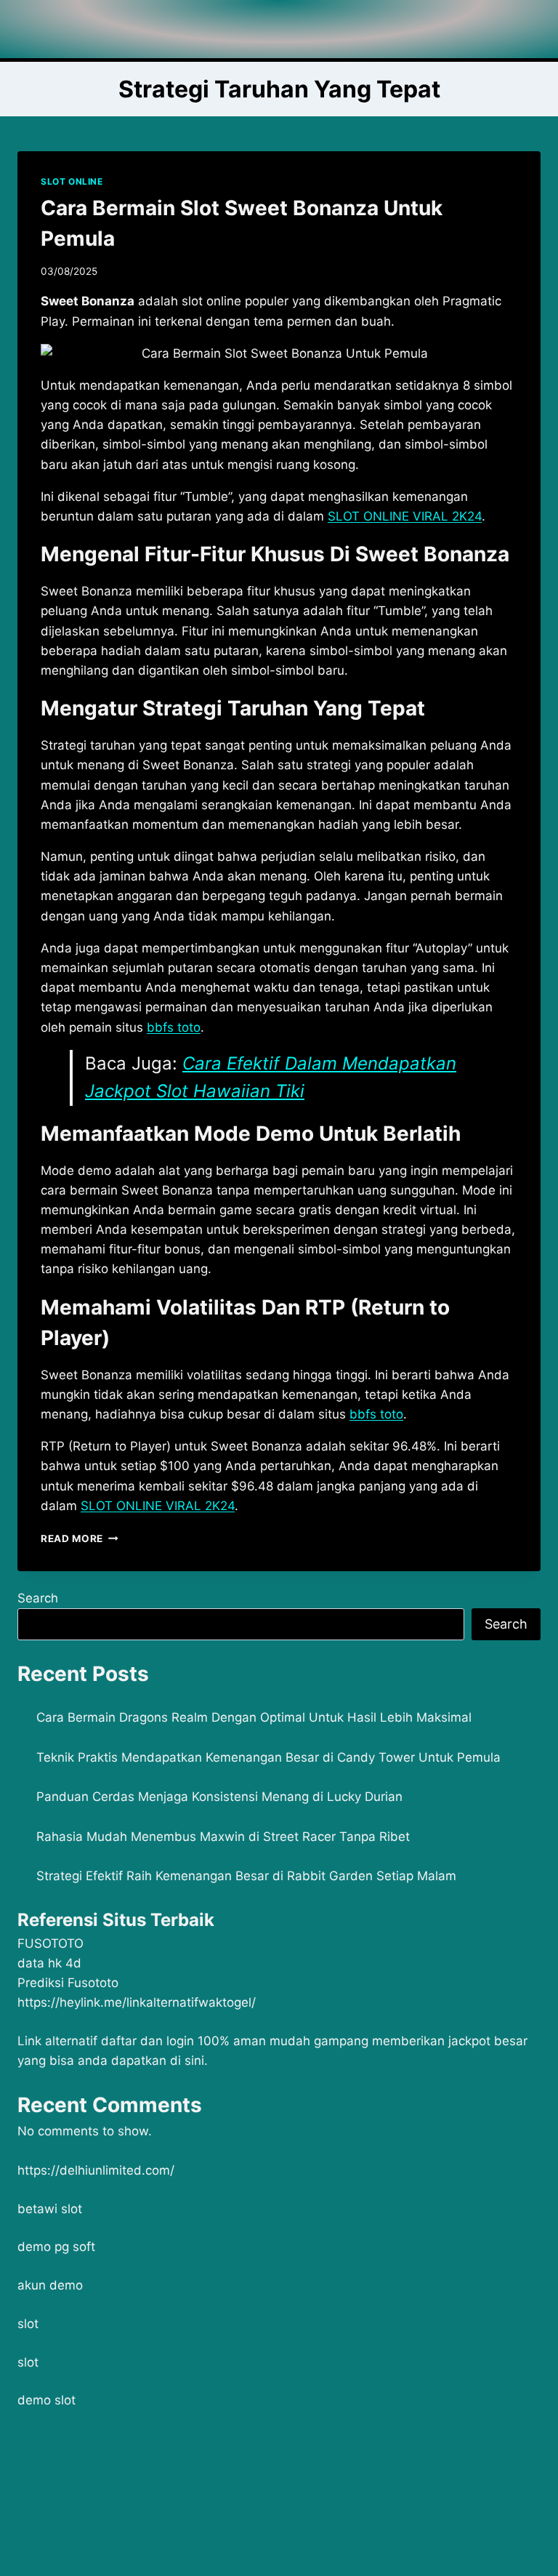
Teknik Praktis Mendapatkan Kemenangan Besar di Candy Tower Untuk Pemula (268, 1757)
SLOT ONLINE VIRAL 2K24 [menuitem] (405, 516)
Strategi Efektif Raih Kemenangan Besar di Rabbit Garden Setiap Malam (246, 1876)
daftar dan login (147, 2041)
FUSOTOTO (50, 1943)
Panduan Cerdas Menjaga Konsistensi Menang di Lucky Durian (219, 1797)
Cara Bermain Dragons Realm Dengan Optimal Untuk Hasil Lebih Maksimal (254, 1717)
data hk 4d (49, 1963)
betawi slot (50, 2209)
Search (38, 1598)
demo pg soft (56, 2247)
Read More (80, 1538)
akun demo (50, 2285)
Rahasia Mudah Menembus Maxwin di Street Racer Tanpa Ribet (223, 1837)
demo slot (46, 2400)
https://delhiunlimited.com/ (96, 2170)
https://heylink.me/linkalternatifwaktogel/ (137, 2002)
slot (28, 2324)
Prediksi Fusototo (68, 1983)
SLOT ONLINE (72, 181)
